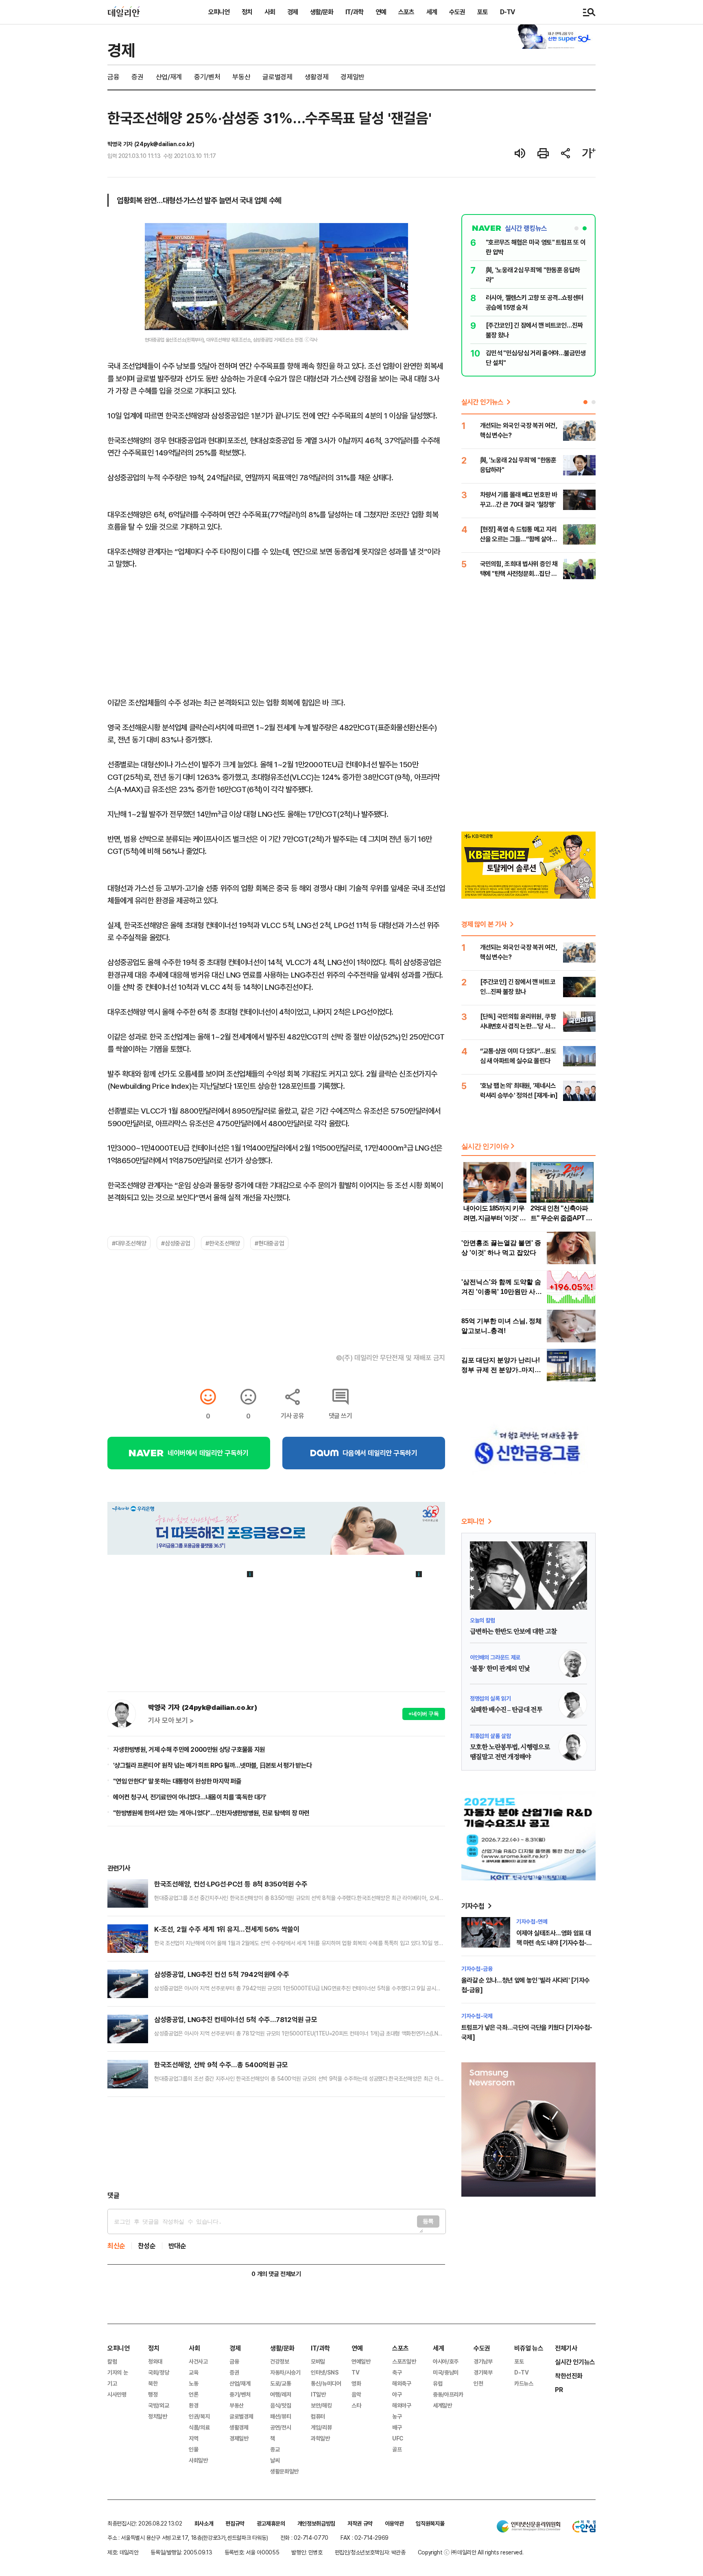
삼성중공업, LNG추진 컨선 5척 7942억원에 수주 (222, 1974)
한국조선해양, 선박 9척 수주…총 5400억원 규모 (221, 2065)
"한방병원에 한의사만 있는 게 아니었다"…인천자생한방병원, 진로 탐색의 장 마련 (211, 1813)
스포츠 (406, 12)
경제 (293, 12)
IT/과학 (354, 12)
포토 (482, 12)
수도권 (457, 12)
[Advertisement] (276, 2144)
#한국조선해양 (223, 1243)
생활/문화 (322, 12)
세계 (432, 12)
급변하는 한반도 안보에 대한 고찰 (513, 1632)
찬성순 (147, 2246)
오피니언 (219, 12)
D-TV (507, 12)
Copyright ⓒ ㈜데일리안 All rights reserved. (471, 2552)
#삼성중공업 (176, 1243)
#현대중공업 (269, 1243)
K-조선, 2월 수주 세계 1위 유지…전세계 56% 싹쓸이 (227, 1929)
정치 (247, 12)
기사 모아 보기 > (171, 1720)
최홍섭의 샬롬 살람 (490, 1736)
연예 (381, 12)
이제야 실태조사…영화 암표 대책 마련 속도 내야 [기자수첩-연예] (554, 1943)
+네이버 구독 (424, 1714)
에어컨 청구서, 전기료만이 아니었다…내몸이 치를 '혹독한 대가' (190, 1797)
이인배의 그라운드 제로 (495, 1657)
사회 (270, 12)
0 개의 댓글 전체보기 (276, 2274)
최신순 (116, 2246)
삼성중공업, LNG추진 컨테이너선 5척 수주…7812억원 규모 (236, 2019)
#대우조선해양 (129, 1243)
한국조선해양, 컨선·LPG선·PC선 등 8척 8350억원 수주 (231, 1884)
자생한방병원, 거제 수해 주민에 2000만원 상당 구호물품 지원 (189, 1749)
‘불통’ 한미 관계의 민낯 (500, 1669)
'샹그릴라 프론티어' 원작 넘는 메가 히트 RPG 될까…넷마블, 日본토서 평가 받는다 (212, 1765)
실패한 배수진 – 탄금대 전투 (506, 1710)
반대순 (177, 2246)
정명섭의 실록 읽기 (490, 1698)
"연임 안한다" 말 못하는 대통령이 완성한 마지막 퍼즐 (177, 1781)
